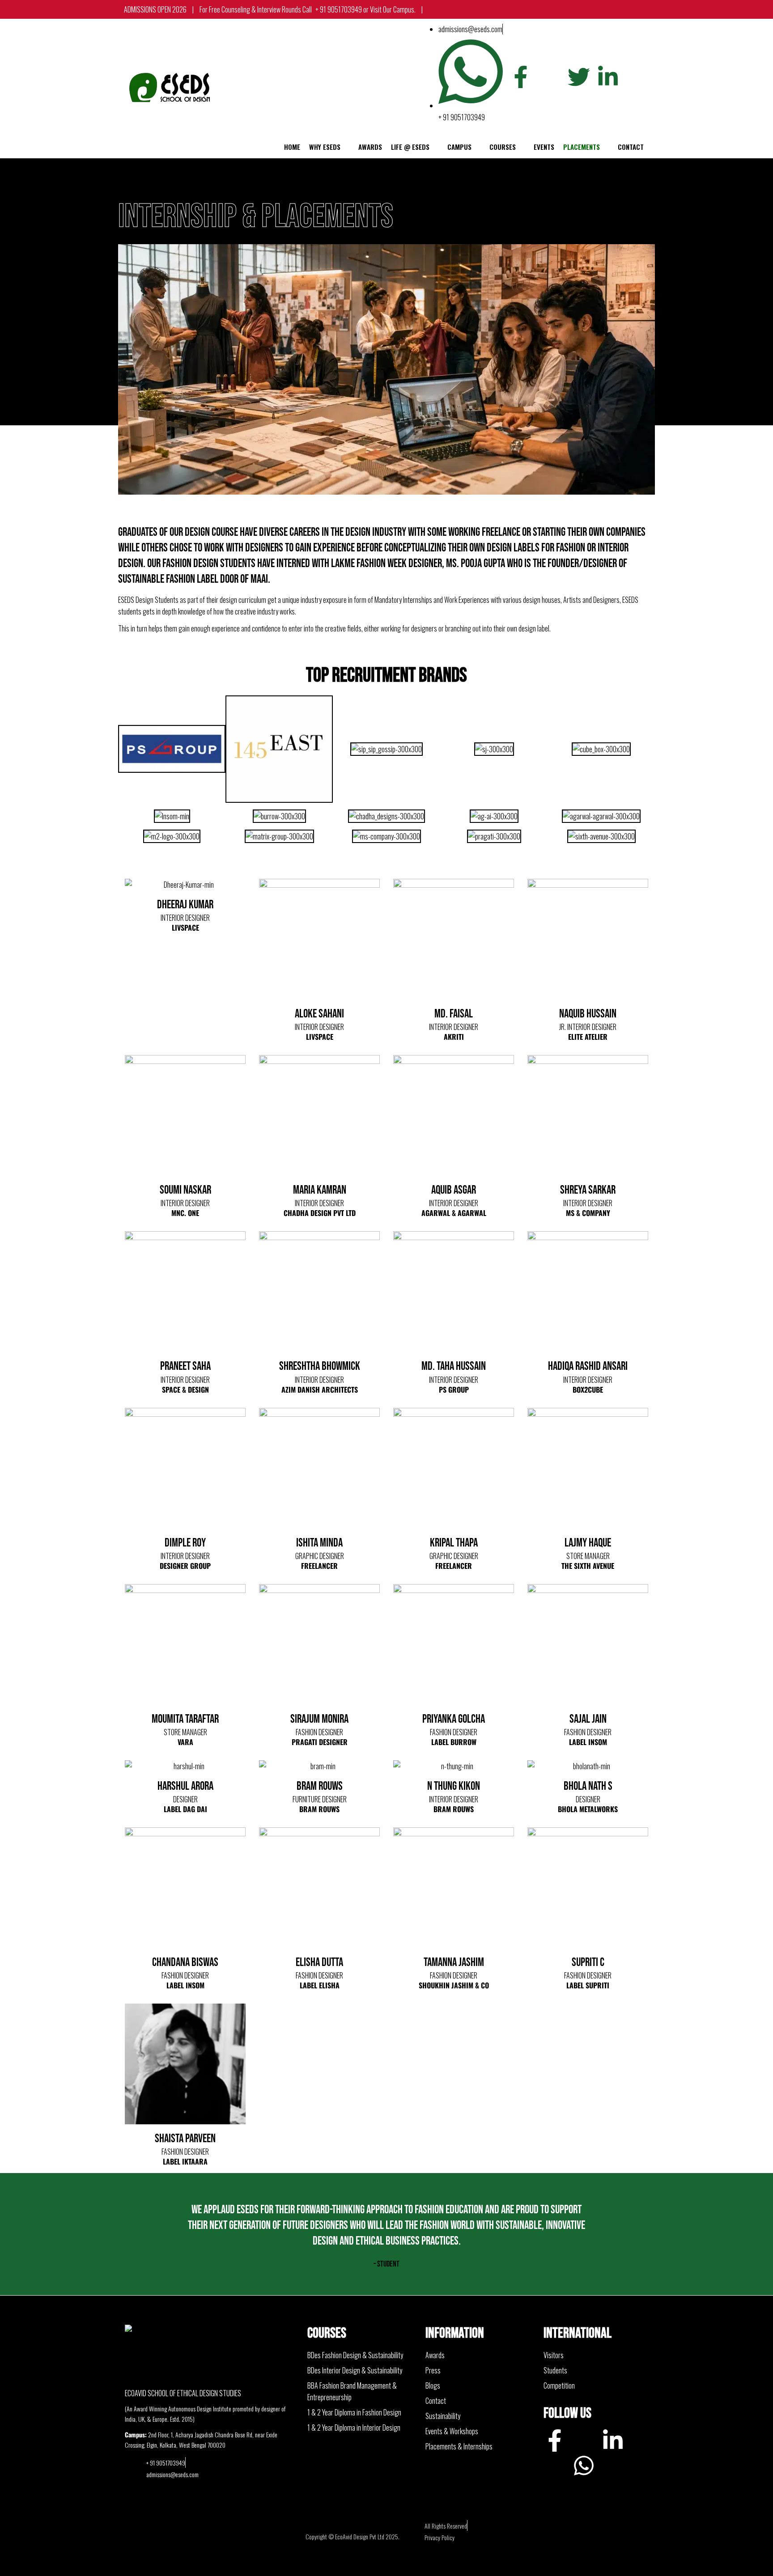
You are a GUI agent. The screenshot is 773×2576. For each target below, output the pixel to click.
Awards (370, 147)
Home (292, 147)
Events (544, 147)
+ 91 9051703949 (275, 9)
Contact (631, 147)
